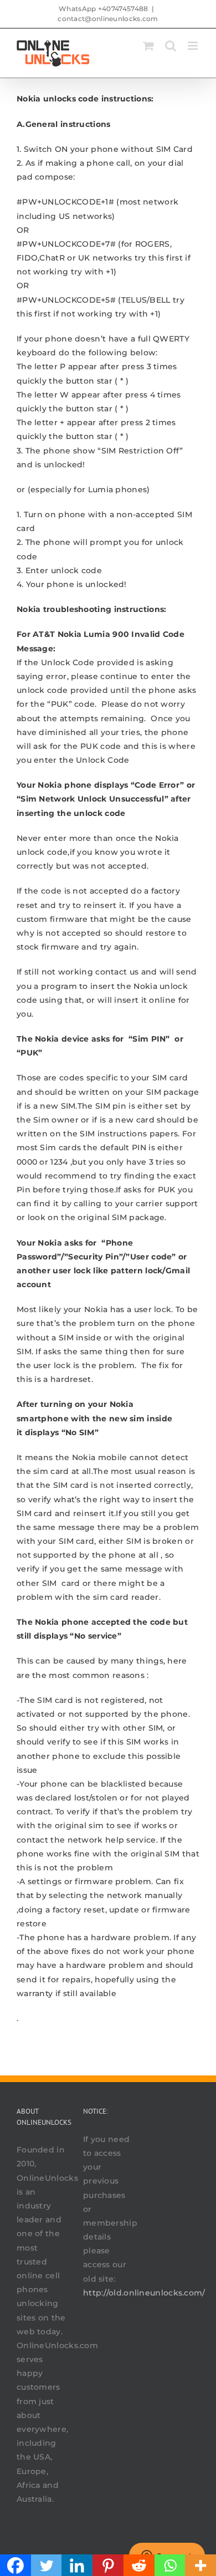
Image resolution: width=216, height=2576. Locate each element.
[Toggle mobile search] (171, 46)
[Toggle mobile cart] (148, 46)
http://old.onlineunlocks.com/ (144, 2293)
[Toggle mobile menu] (194, 46)
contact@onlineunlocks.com (108, 19)
